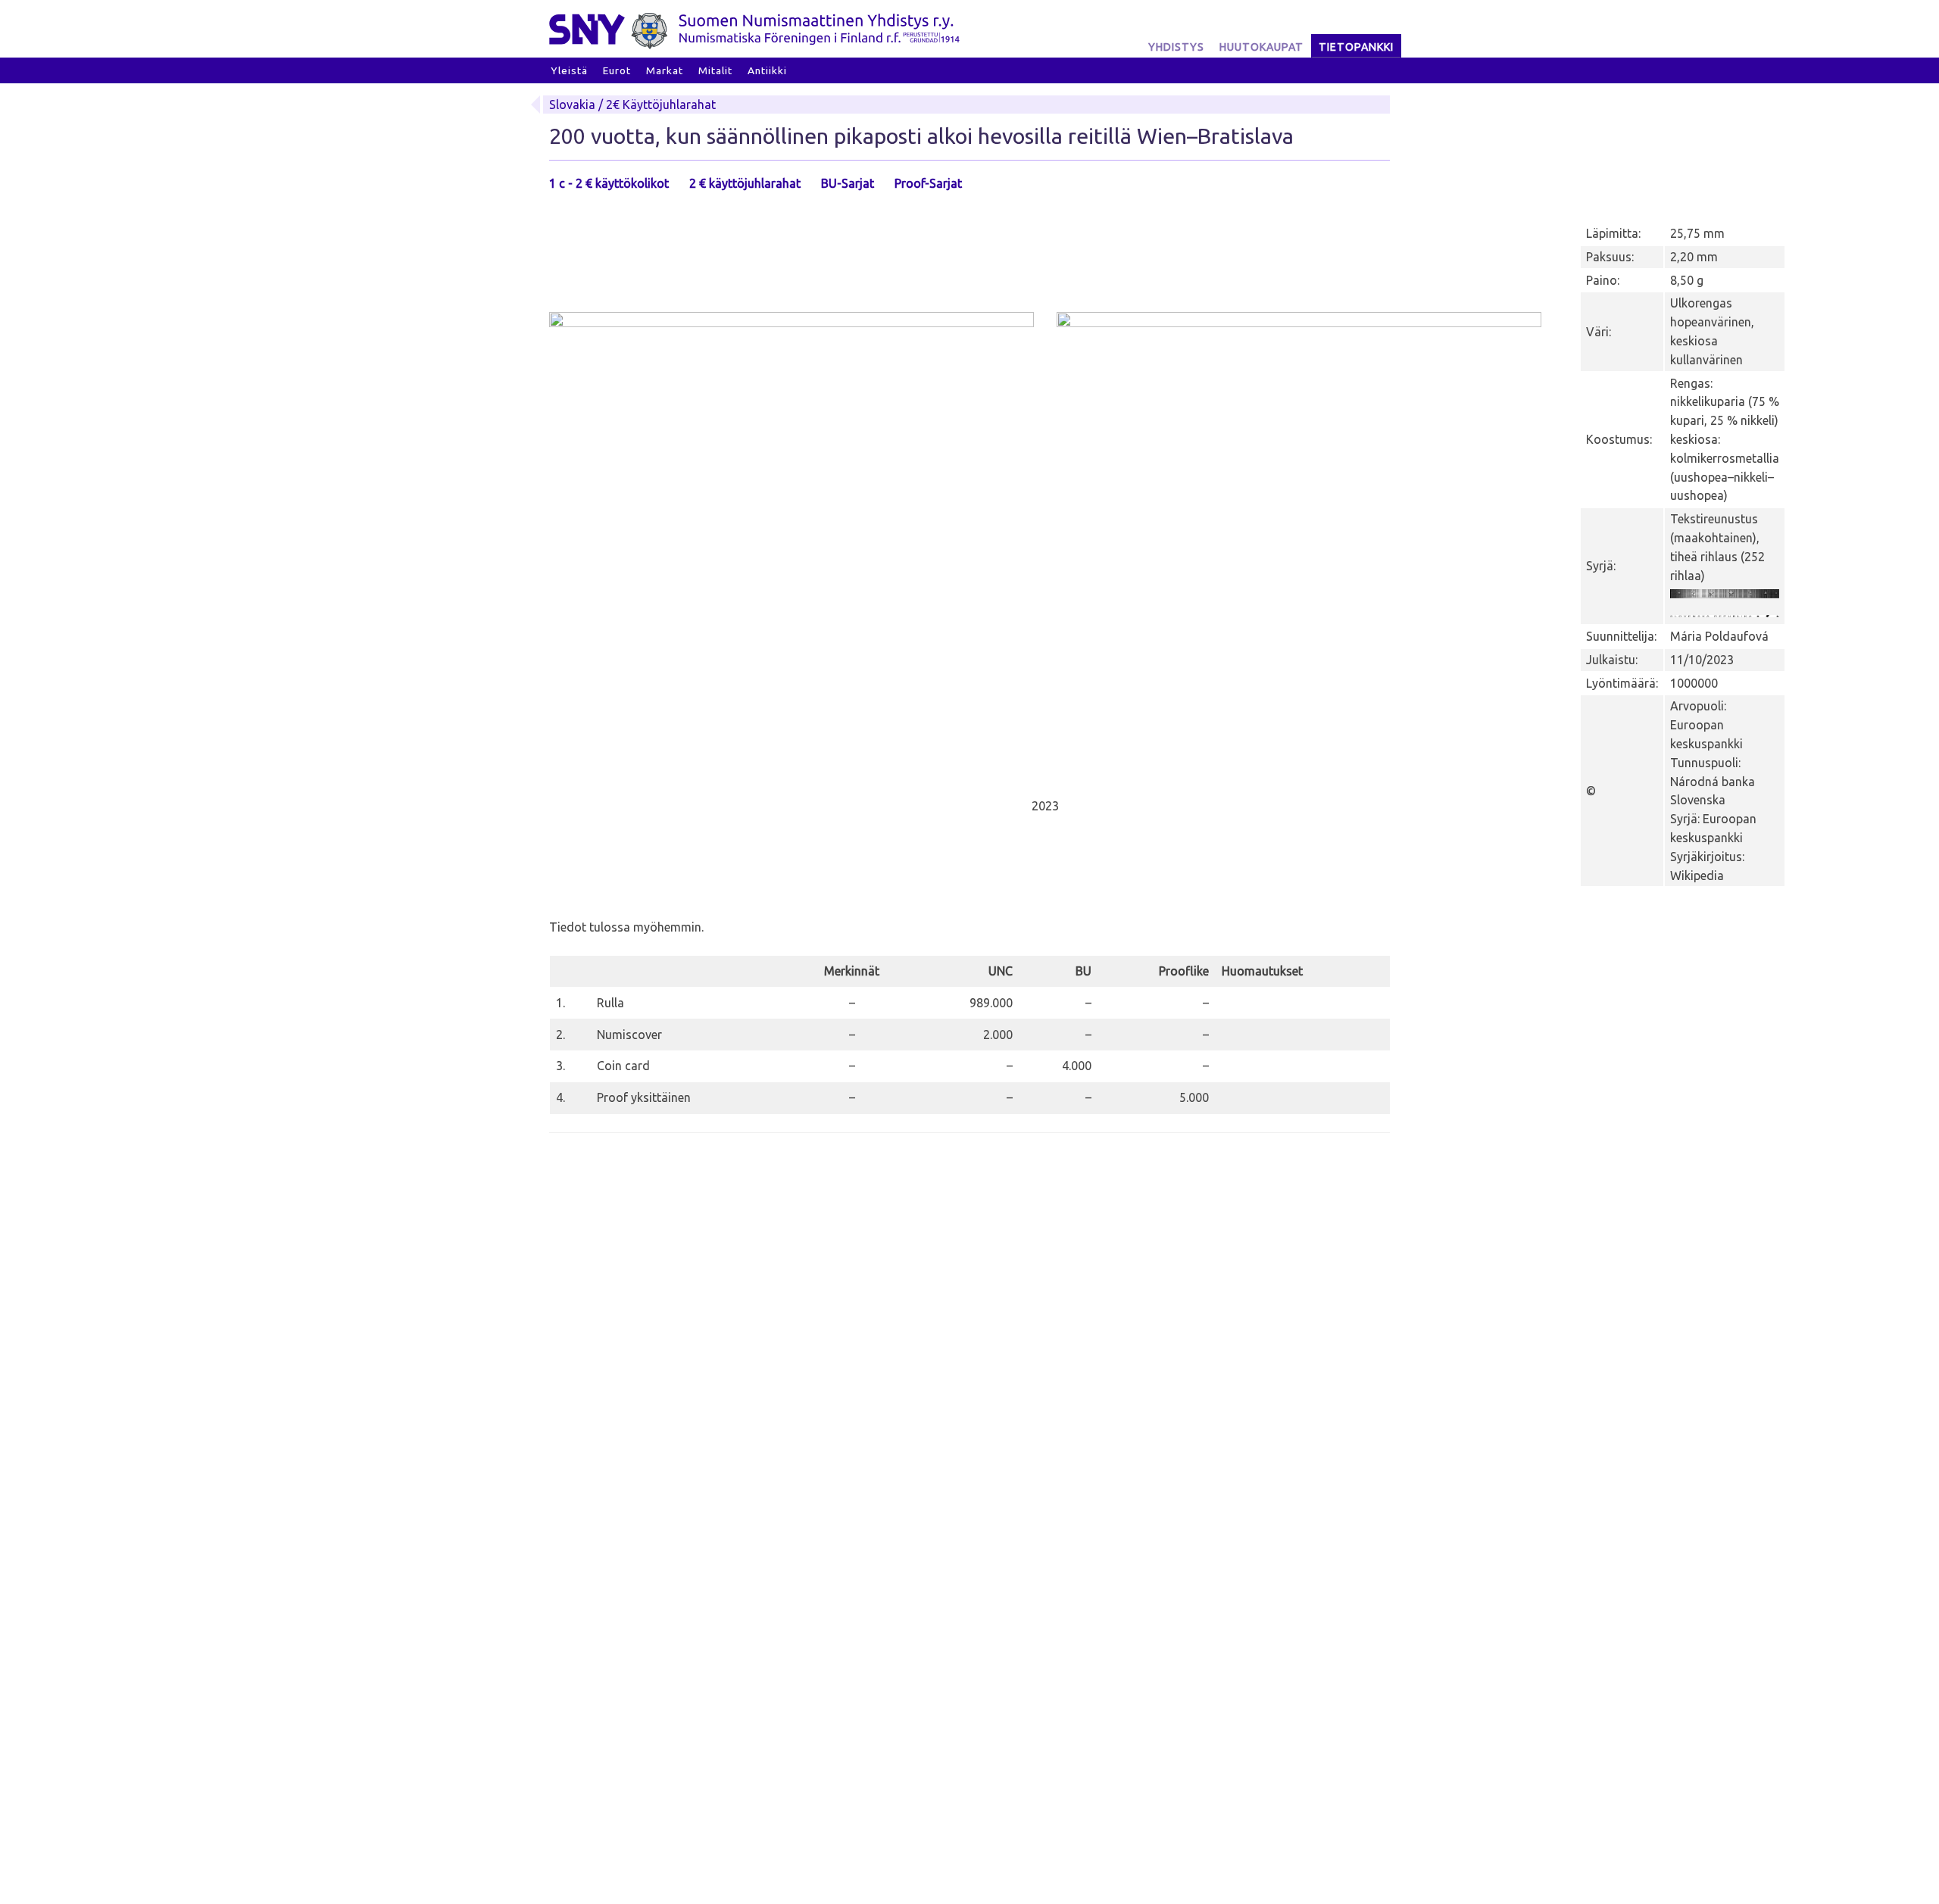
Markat (665, 70)
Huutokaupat (1261, 47)
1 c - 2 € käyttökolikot (609, 183)
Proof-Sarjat (928, 183)
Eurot (617, 70)
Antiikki (767, 70)
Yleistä (569, 70)
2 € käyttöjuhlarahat (745, 183)
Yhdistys (1176, 47)
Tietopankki (1356, 47)
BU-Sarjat (848, 183)
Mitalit (715, 70)
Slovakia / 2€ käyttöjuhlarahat (632, 105)
